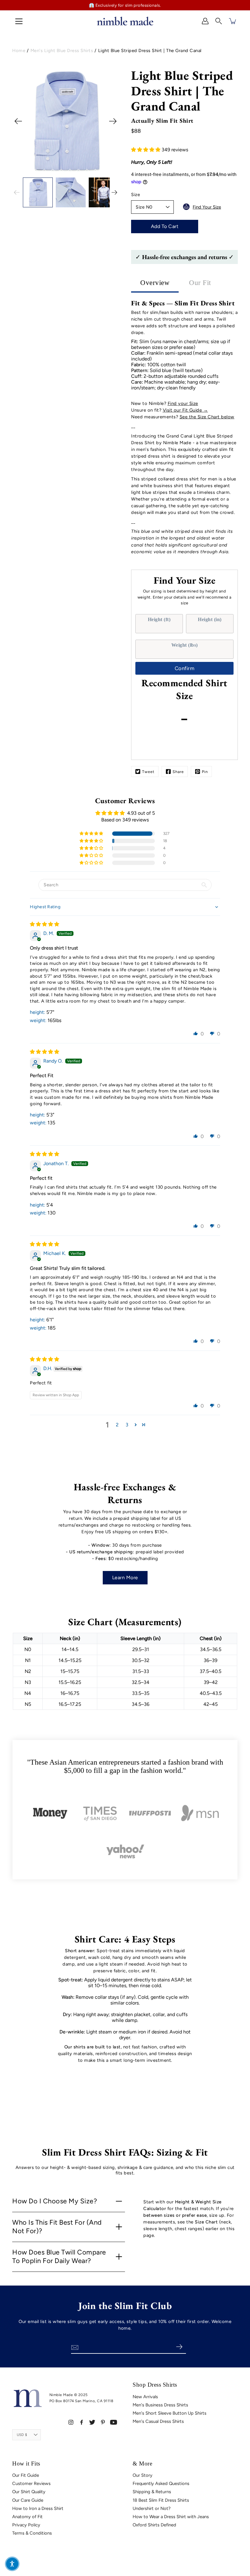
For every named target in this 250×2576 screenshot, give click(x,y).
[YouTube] (114, 2422)
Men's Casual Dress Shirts (158, 2421)
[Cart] (233, 21)
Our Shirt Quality (29, 2492)
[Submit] (179, 2347)
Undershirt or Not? (152, 2508)
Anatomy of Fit (27, 2517)
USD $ (22, 2435)
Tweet (148, 772)
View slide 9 (96, 172)
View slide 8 (87, 172)
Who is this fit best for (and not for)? (57, 2227)
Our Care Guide (28, 2500)
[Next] (113, 121)
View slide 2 (36, 172)
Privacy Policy (26, 2525)
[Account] (205, 21)
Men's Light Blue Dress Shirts (62, 51)
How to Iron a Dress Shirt (38, 2508)
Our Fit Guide (26, 2475)
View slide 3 (44, 172)
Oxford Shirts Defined (154, 2525)
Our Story (143, 2475)
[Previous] (18, 121)
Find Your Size (207, 207)
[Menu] (19, 21)
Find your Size (183, 403)
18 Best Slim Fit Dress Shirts (161, 2500)
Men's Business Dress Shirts (160, 2405)
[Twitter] (92, 2422)
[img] (45, 924)
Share (178, 772)
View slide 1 (27, 172)
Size (136, 195)
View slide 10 (104, 172)
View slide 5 (61, 172)
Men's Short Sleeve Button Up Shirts (170, 2413)
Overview (155, 283)
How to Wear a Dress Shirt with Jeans (171, 2517)
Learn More (125, 1578)
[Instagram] (71, 2422)
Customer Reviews (31, 2483)
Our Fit (200, 283)
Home (19, 51)
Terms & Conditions (32, 2533)
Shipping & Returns (152, 2492)
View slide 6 (70, 172)
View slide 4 (53, 172)
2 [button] (117, 1425)
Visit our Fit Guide (183, 410)
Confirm (185, 668)
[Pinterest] (103, 2422)
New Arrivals (145, 2397)
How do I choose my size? (55, 2201)
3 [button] (127, 1425)
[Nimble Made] (125, 21)
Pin (205, 772)
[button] (219, 21)
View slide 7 (79, 172)
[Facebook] (82, 2422)
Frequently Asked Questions (161, 2483)
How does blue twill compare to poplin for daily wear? (59, 2257)
